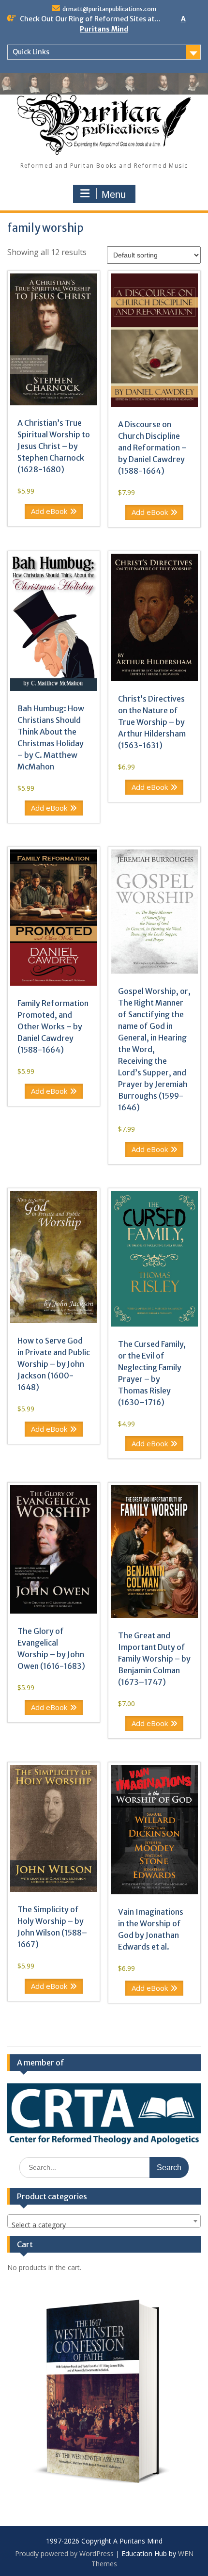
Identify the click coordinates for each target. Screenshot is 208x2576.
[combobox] (104, 2221)
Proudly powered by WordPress (64, 2553)
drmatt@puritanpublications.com (109, 9)
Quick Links (31, 52)
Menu (114, 194)
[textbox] (104, 2225)
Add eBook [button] (49, 511)
